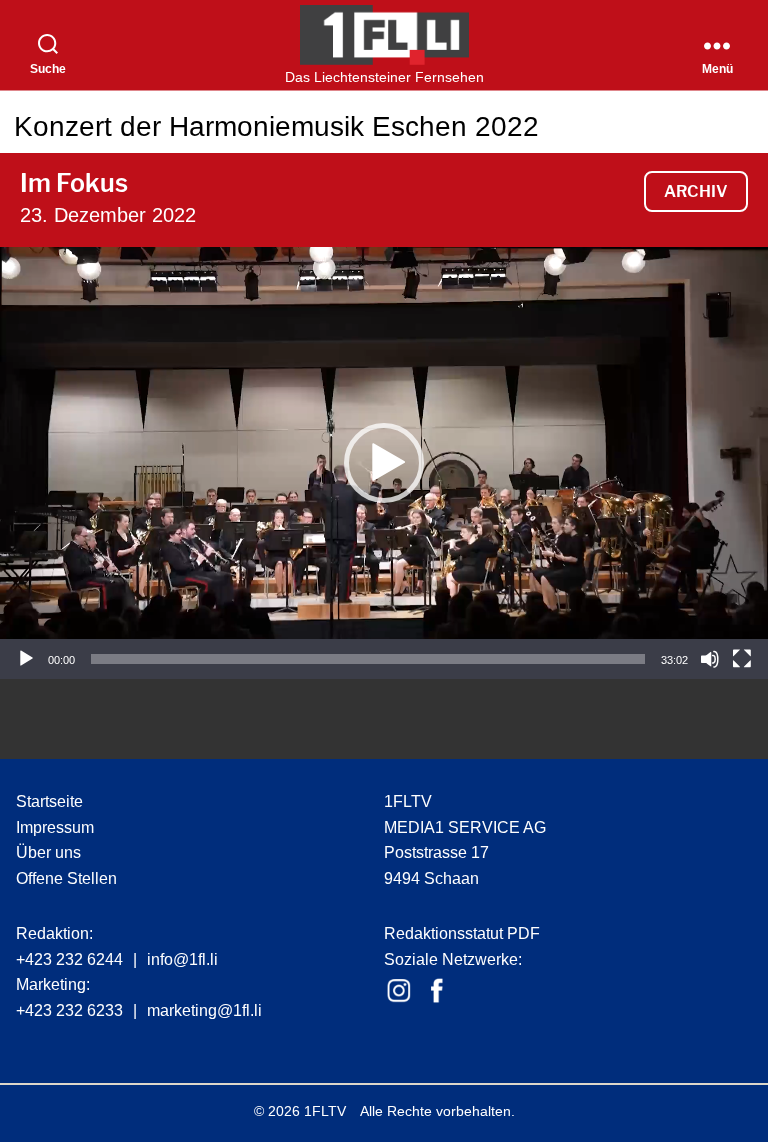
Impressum (55, 827)
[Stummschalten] (710, 659)
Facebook (437, 991)
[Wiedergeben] (26, 659)
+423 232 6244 (69, 959)
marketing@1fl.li (204, 1010)
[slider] (368, 659)
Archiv (696, 191)
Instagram (399, 991)
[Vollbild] (742, 659)
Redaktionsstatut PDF (462, 933)
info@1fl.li (182, 959)
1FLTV (325, 1111)
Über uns (48, 852)
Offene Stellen (66, 878)
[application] (384, 463)
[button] (384, 463)
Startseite (49, 801)
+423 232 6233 (69, 1010)
